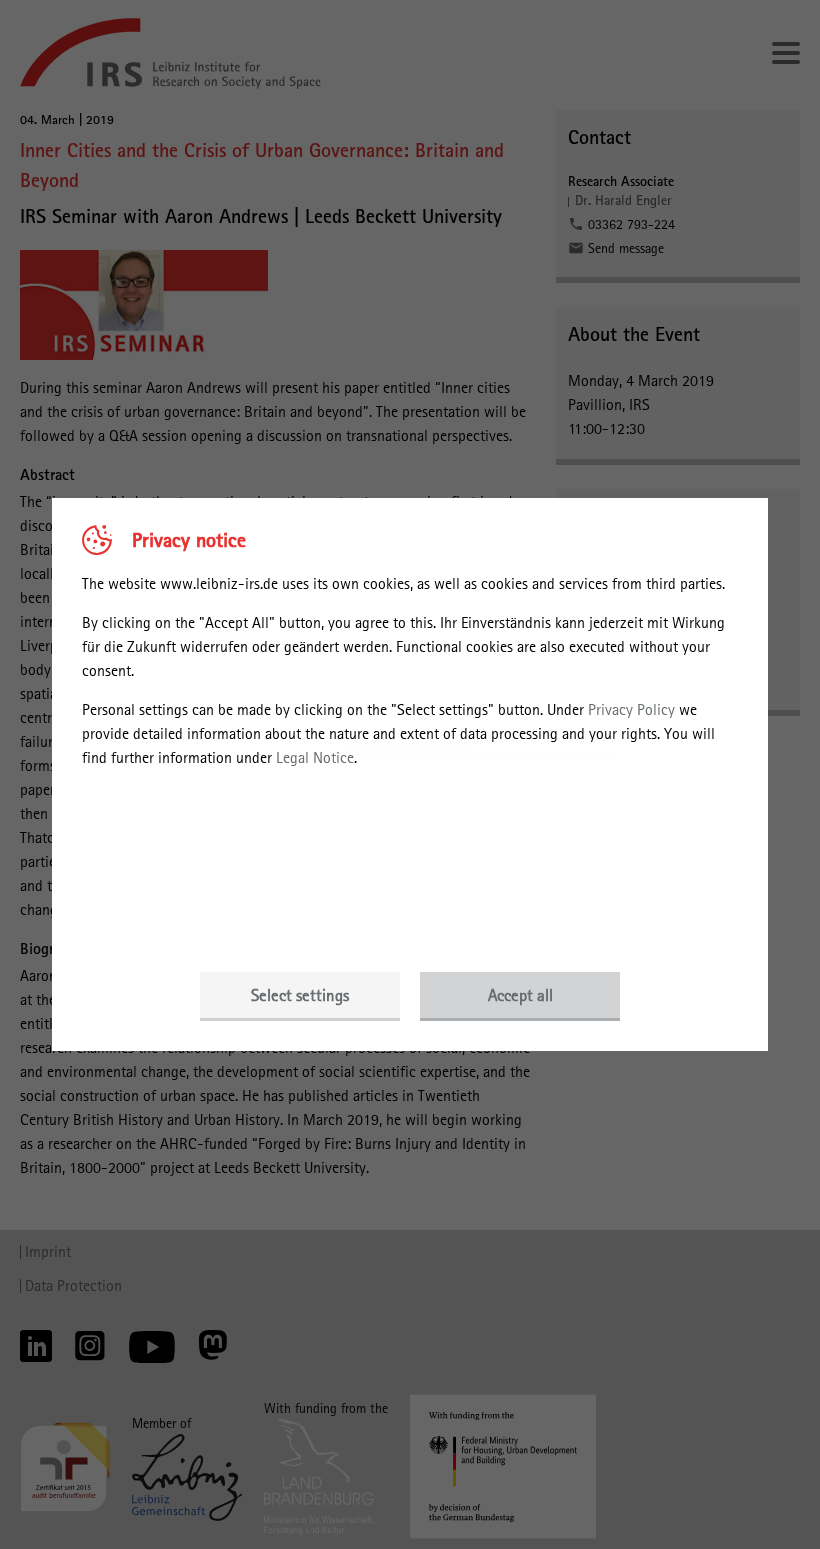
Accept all (520, 995)
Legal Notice (315, 757)
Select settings (300, 995)
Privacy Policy (631, 709)
